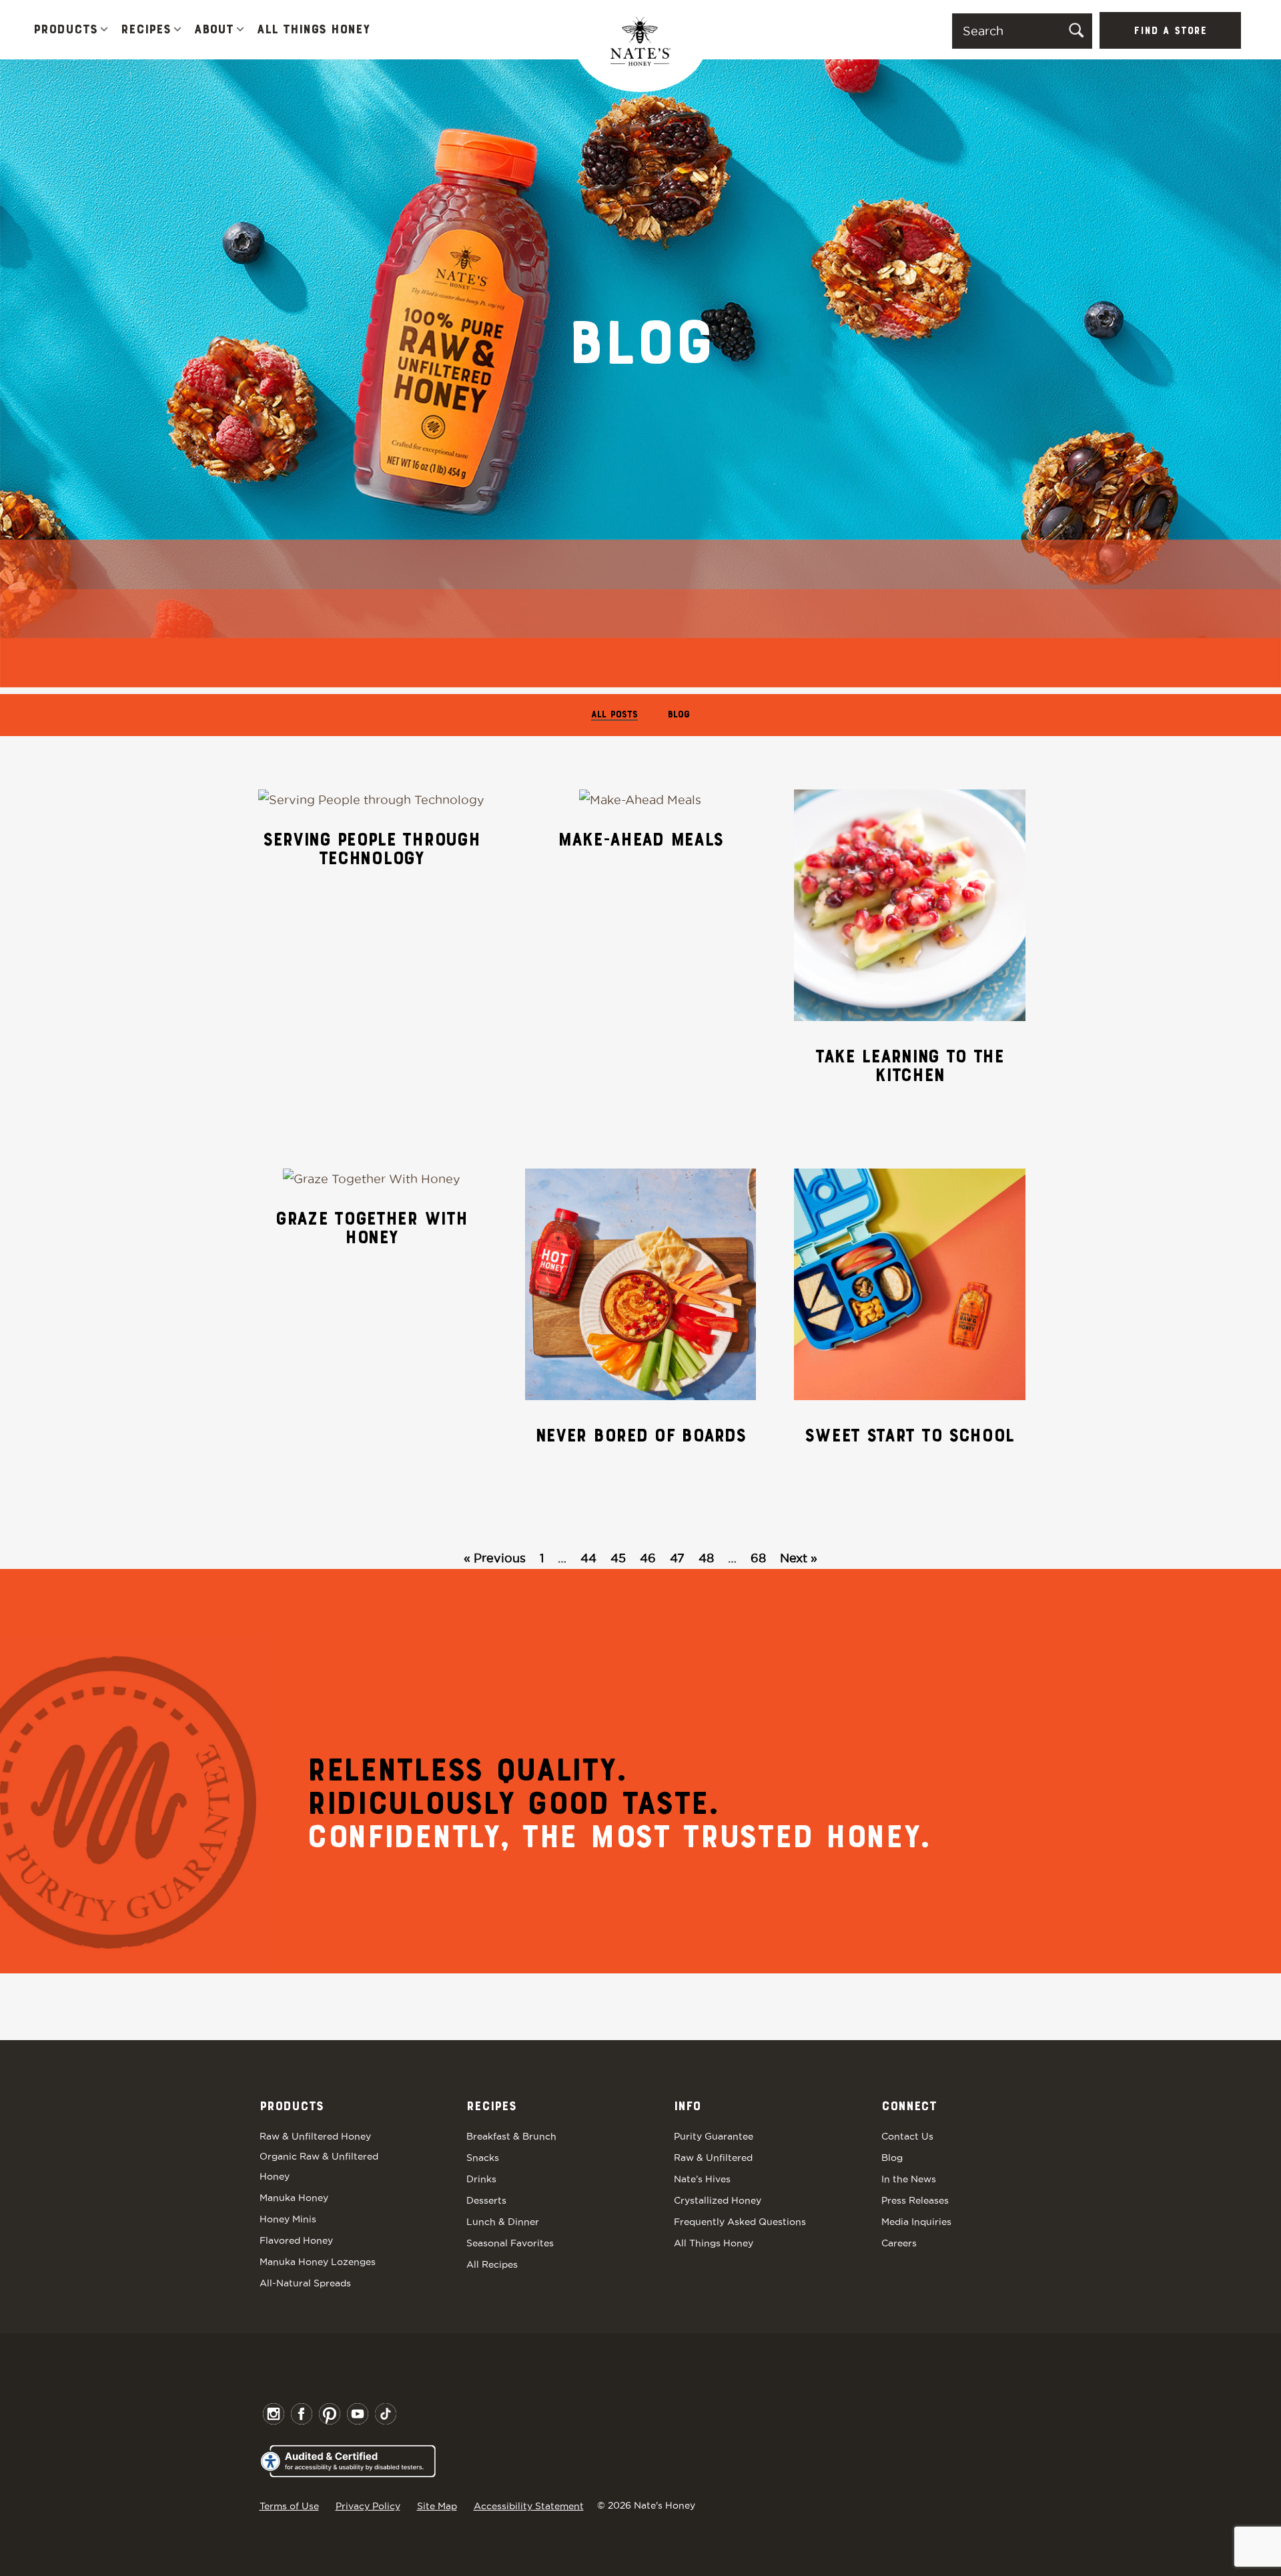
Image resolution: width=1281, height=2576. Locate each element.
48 (706, 1558)
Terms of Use (289, 2506)
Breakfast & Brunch (511, 2136)
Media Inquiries (916, 2222)
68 (758, 1558)
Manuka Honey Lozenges (318, 2262)
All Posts (614, 715)
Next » (799, 1558)
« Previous (495, 1558)
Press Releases (915, 2200)
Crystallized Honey (718, 2200)
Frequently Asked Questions (740, 2222)
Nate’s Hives (702, 2179)
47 (677, 1558)
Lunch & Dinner (503, 2222)
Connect (909, 2107)
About (214, 30)
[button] (104, 30)
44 (588, 1558)
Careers (899, 2243)
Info (687, 2107)
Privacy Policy (368, 2506)
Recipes (146, 30)
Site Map (437, 2506)
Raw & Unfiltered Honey (315, 2136)
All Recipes (492, 2264)
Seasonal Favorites (510, 2243)
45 (618, 1558)
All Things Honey (313, 30)
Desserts (486, 2200)
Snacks (483, 2158)
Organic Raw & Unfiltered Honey (319, 2166)
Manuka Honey (294, 2198)
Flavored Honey (296, 2240)
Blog (679, 715)
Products (65, 30)
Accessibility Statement (529, 2506)
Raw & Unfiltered (713, 2158)
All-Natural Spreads (305, 2283)
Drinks (481, 2179)
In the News (909, 2179)
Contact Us (907, 2136)
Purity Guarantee (714, 2136)
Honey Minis (288, 2219)
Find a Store (1170, 31)
